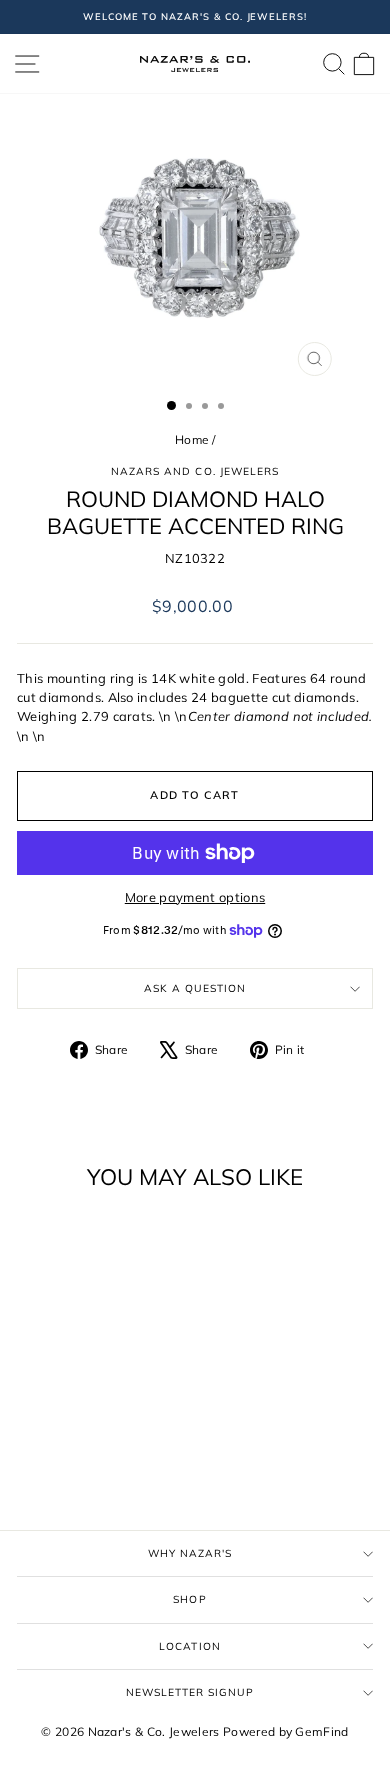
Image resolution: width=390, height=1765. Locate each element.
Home (191, 439)
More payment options (195, 897)
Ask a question (195, 988)
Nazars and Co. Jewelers (195, 471)
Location (189, 1646)
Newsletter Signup (190, 1692)
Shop (189, 1599)
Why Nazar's (190, 1553)
